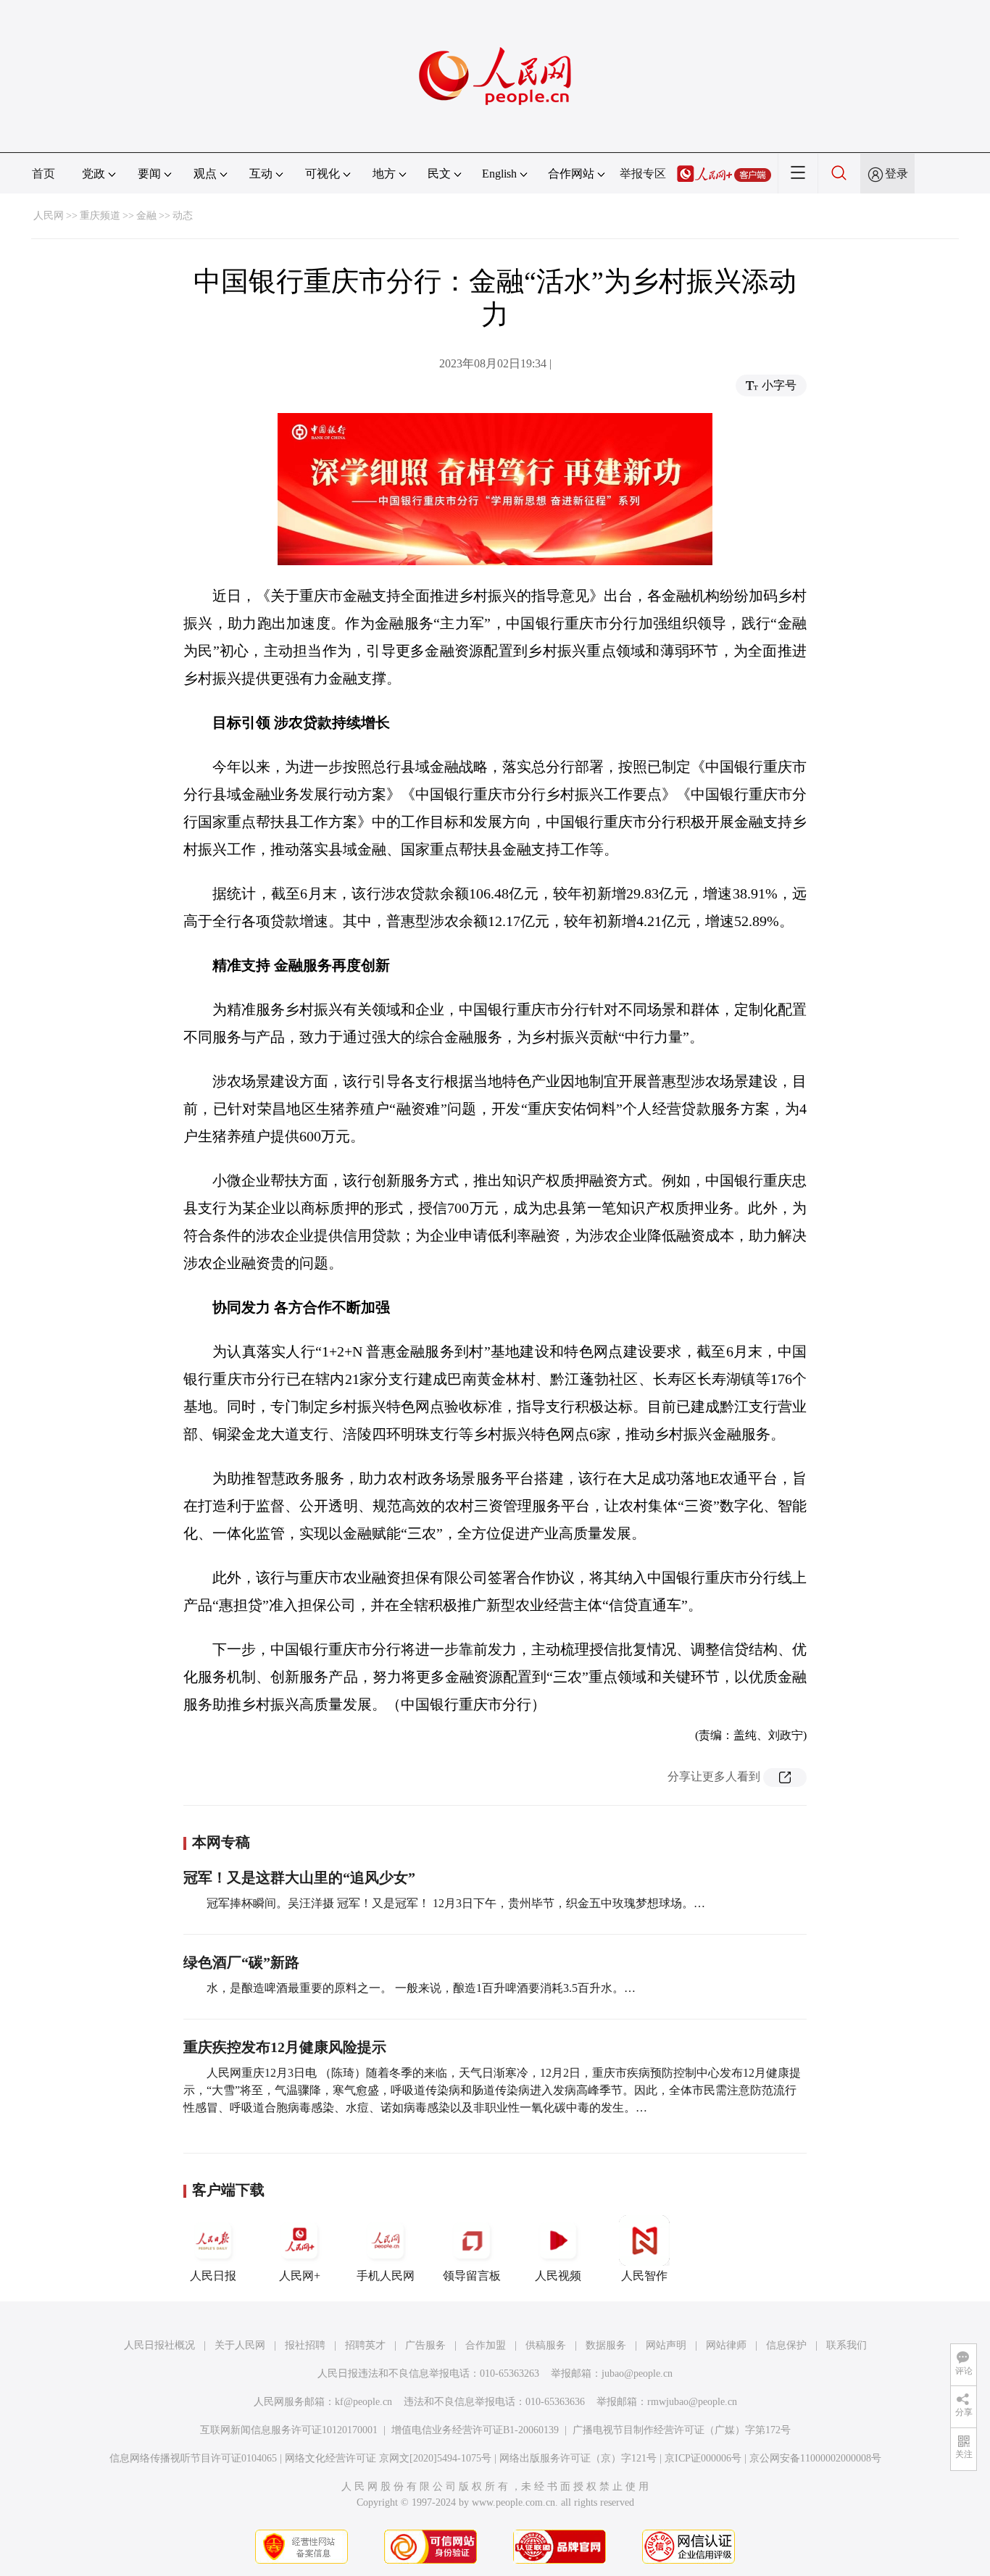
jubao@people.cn (637, 2373)
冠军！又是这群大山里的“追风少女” (299, 1877)
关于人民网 (240, 2345)
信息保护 (786, 2345)
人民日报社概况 (159, 2345)
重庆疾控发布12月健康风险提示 (285, 2047)
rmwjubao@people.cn (692, 2402)
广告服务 (425, 2345)
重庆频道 (100, 216)
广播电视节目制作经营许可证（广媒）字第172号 (682, 2430)
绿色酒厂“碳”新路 (241, 1962)
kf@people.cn (363, 2402)
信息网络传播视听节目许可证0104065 (193, 2458)
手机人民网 (386, 2276)
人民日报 (213, 2276)
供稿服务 (546, 2345)
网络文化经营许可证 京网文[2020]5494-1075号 (388, 2458)
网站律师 (726, 2345)
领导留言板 (472, 2276)
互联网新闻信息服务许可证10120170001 (289, 2430)
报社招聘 (305, 2345)
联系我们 (847, 2345)
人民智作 (644, 2276)
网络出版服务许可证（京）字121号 (578, 2458)
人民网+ (300, 2276)
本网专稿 (221, 1842)
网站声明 (666, 2345)
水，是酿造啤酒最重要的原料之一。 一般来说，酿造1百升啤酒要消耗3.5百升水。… (421, 1988)
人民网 (49, 216)
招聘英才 (365, 2345)
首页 (43, 174)
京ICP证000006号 (703, 2458)
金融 (146, 216)
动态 (183, 216)
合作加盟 (486, 2345)
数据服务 (606, 2345)
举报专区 (643, 174)
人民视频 (558, 2276)
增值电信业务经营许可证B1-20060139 (475, 2430)
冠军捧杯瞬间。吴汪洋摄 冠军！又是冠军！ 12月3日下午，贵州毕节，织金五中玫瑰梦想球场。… (456, 1903)
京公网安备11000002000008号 (815, 2458)
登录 (897, 174)
